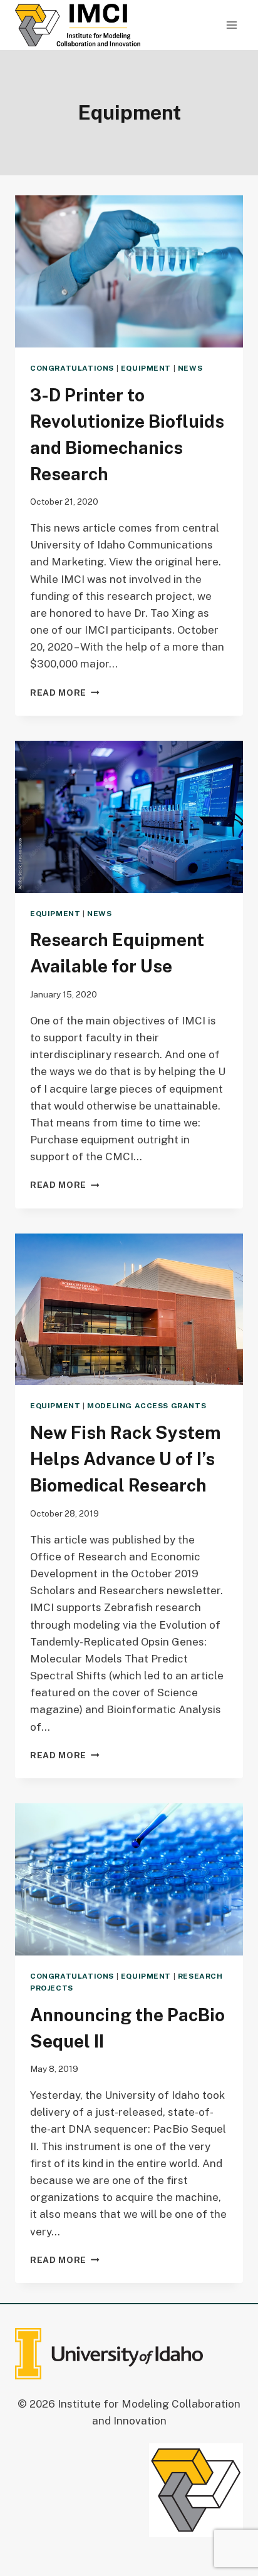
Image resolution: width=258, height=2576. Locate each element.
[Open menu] (231, 25)
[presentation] (129, 271)
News (190, 368)
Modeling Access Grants (147, 1406)
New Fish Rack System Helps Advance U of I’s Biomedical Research (126, 1459)
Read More (65, 693)
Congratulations (72, 368)
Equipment (146, 368)
